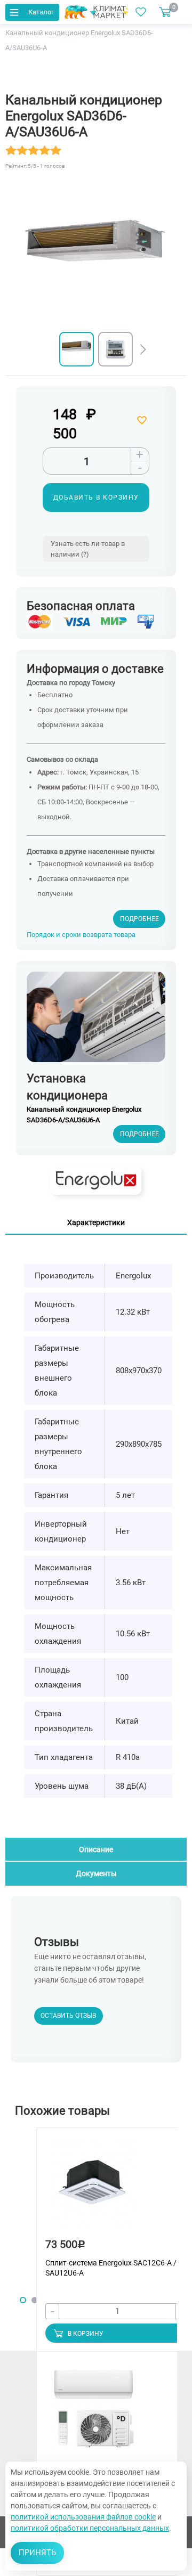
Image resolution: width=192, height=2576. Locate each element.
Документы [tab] (96, 1873)
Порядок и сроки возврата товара (81, 935)
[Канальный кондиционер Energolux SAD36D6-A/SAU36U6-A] (77, 349)
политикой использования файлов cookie (83, 2517)
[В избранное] (143, 420)
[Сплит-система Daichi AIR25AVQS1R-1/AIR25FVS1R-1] (94, 2414)
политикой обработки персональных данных (90, 2528)
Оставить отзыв (68, 2016)
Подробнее (139, 919)
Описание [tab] (96, 1849)
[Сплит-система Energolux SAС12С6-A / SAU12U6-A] (94, 2190)
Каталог (41, 12)
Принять (37, 2553)
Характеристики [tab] (96, 1222)
